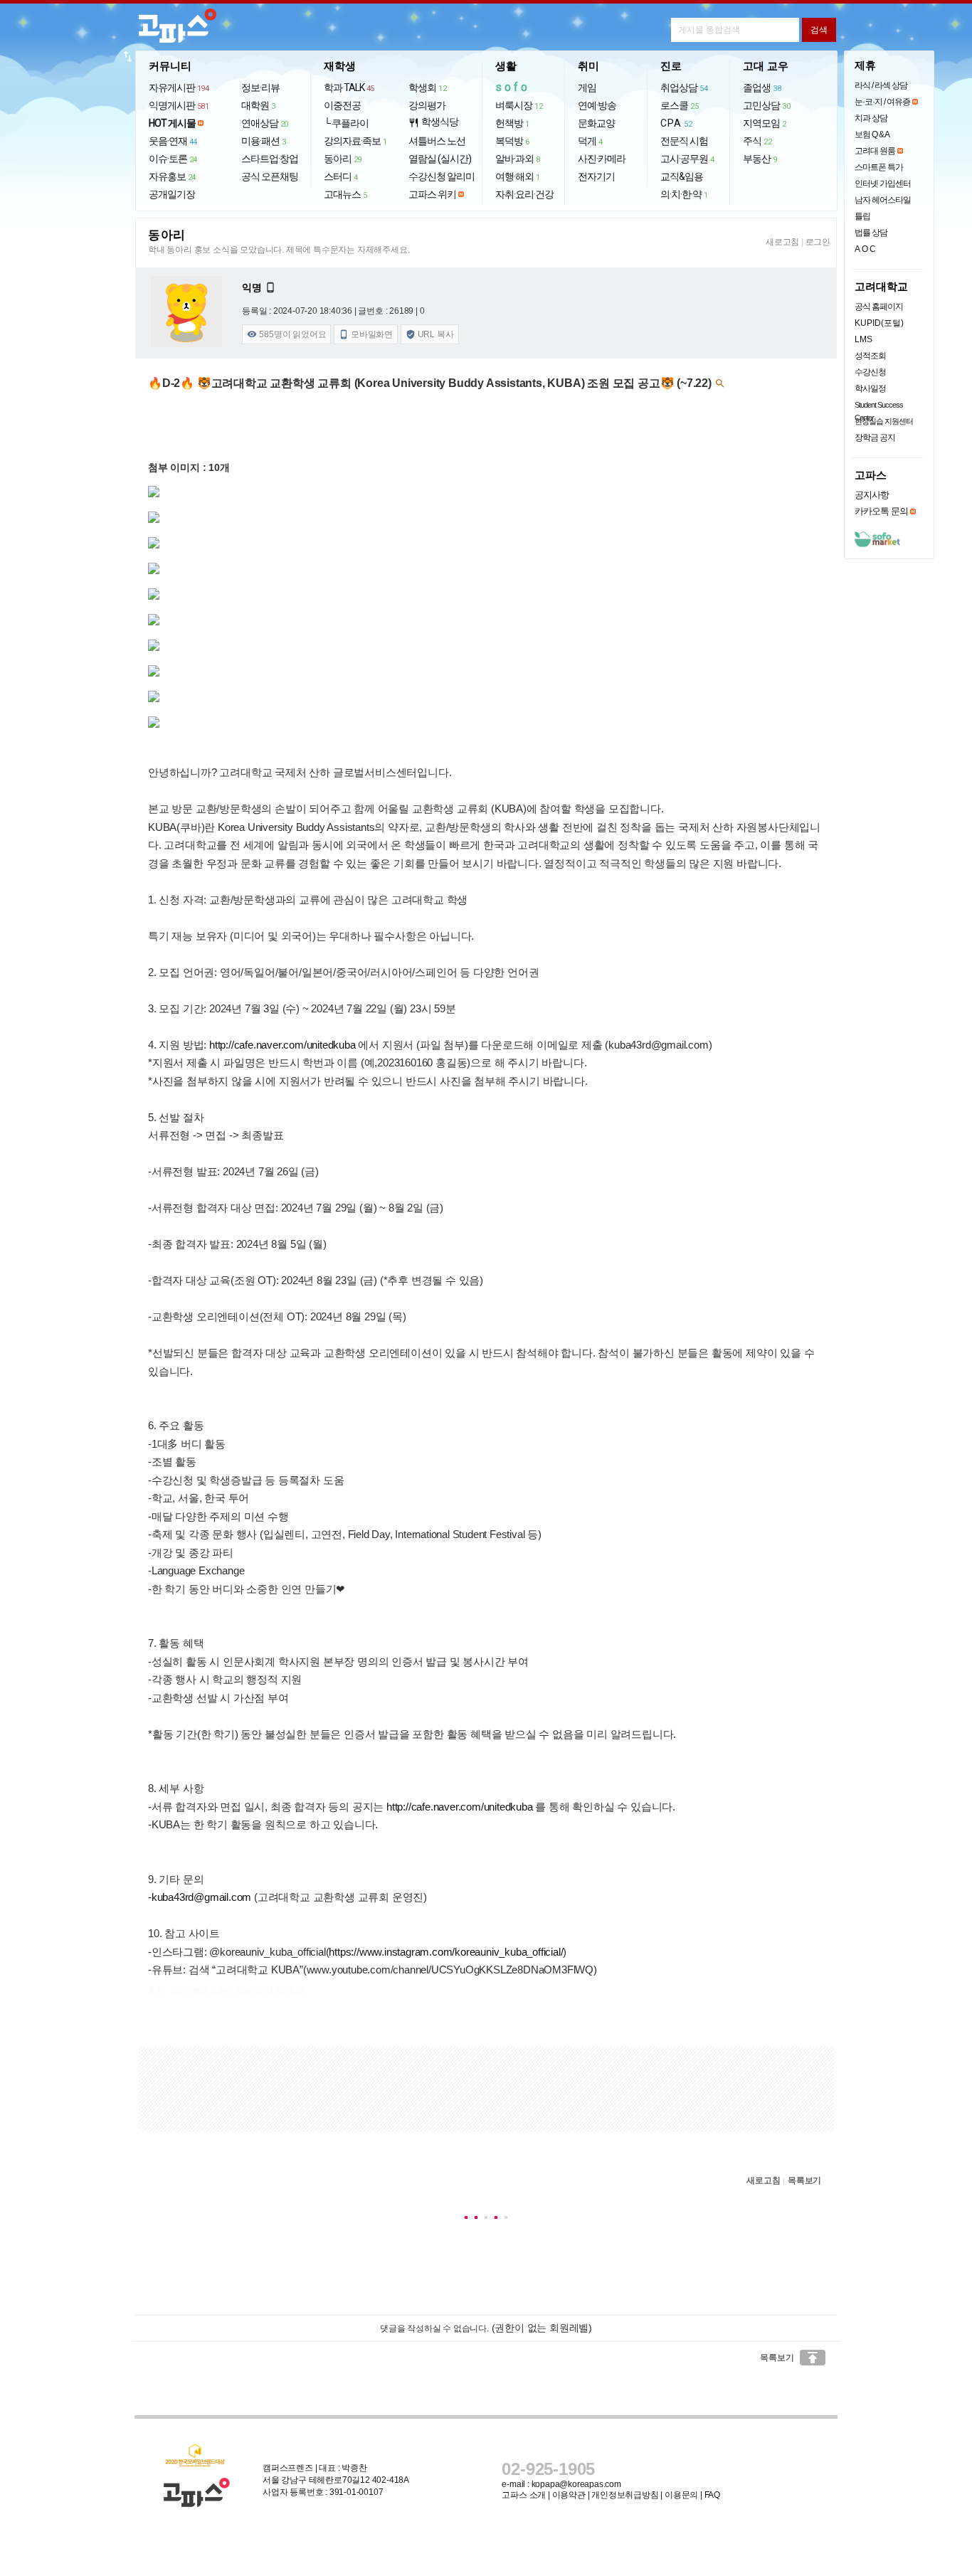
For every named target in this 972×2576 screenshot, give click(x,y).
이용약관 (569, 2495)
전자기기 (596, 176)
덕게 (590, 141)
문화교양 (596, 123)
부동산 (760, 159)
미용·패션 (264, 141)
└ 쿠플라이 (346, 123)
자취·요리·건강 (524, 194)
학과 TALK (349, 88)
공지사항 (872, 495)
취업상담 (684, 88)
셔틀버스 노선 (437, 141)
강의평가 (427, 105)
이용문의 (681, 2495)
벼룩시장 (519, 105)
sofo (513, 87)
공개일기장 (172, 194)
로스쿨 (679, 105)
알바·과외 (518, 159)
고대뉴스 (345, 194)
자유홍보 (172, 176)
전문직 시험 (684, 141)
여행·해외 (518, 176)
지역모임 (765, 123)
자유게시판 (179, 88)
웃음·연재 (173, 141)
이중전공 (342, 105)
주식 (757, 141)
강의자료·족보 (355, 141)
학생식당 (433, 122)
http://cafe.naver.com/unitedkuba (282, 1045)
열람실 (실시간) (440, 159)
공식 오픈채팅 (270, 176)
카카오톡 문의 (881, 511)
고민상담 (766, 105)
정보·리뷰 (260, 88)
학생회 (427, 88)
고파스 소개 (524, 2495)
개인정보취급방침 (625, 2495)
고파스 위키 (432, 194)
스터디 (341, 176)
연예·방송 (597, 105)
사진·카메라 (602, 159)
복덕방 (512, 141)
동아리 (343, 159)
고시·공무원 (687, 159)
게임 (587, 88)
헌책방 (512, 123)
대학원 (258, 105)
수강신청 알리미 (442, 176)
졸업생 (762, 88)
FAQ (712, 2495)
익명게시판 (179, 105)
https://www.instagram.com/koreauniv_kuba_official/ (446, 1952)
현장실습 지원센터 (884, 421)
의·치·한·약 (684, 194)
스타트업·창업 (270, 159)
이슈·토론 (173, 159)
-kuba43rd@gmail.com (200, 1897)
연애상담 (265, 123)
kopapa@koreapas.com (576, 2484)
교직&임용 (682, 176)
